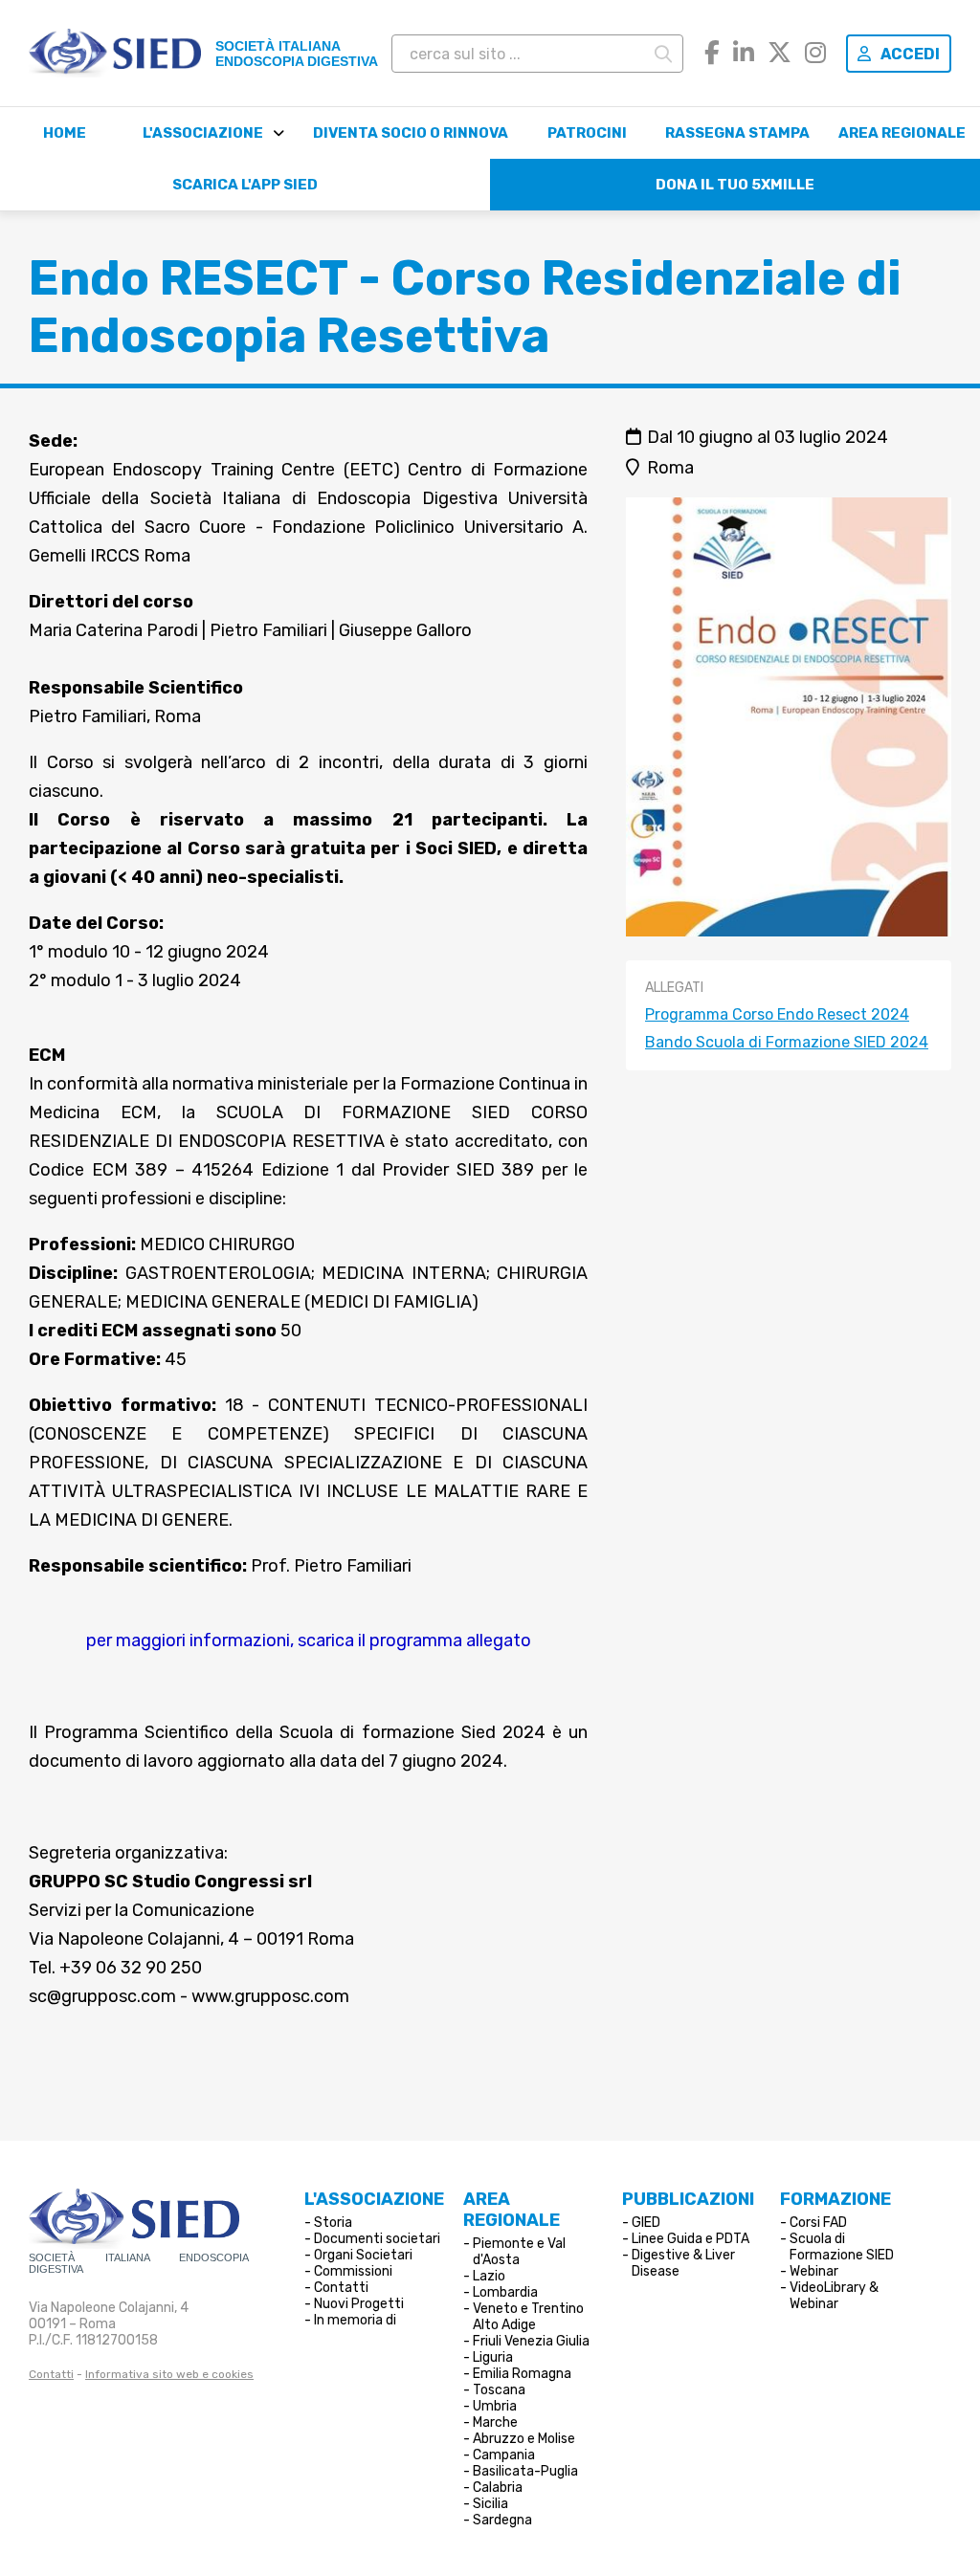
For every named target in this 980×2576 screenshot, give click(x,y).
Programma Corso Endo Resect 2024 (777, 1014)
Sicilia (490, 2504)
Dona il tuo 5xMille (735, 185)
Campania (504, 2455)
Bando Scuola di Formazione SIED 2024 (787, 1042)
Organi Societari (363, 2255)
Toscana (499, 2390)
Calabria (498, 2488)
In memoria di (355, 2320)
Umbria (495, 2406)
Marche (495, 2422)
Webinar (814, 2271)
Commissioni (353, 2271)
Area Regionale (902, 133)
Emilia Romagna (522, 2374)
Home (65, 133)
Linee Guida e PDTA (690, 2239)
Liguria (493, 2357)
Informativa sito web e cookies (169, 2374)
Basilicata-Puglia (525, 2471)
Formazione (835, 2199)
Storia (333, 2223)
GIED (646, 2223)
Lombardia (505, 2292)
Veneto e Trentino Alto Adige (528, 2317)
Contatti (51, 2374)
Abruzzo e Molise (524, 2439)
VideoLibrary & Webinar (834, 2296)
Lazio (489, 2276)
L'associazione (203, 133)
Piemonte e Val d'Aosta (519, 2252)
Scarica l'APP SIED (245, 185)
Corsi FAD (818, 2223)
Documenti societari (377, 2239)
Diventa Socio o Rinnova (411, 133)
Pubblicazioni (688, 2199)
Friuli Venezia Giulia (531, 2341)
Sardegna (502, 2520)
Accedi (910, 54)
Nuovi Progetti (359, 2304)
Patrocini (587, 133)
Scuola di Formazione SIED (842, 2247)
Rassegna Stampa (737, 133)
